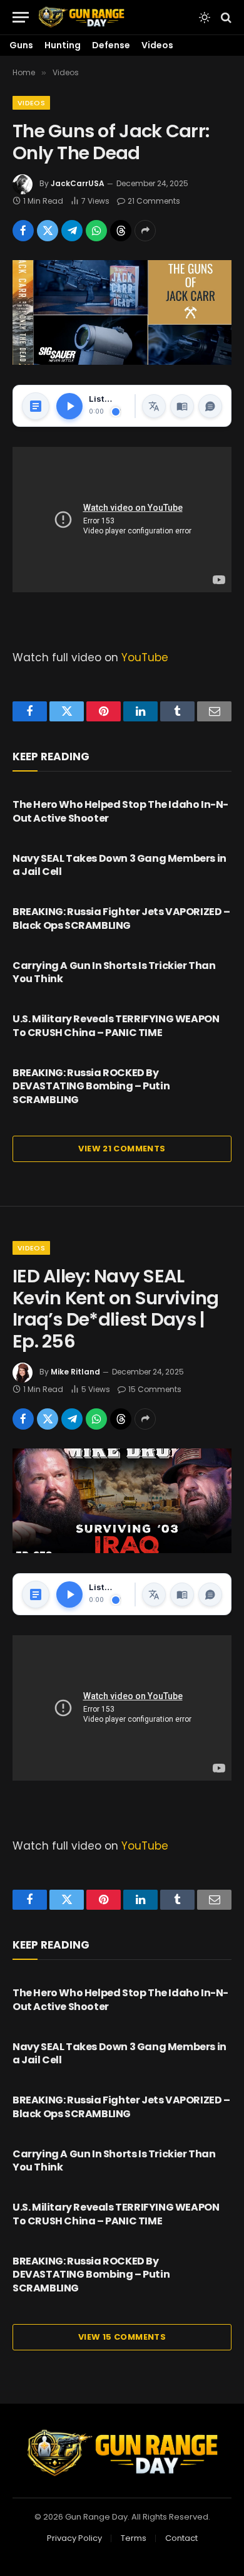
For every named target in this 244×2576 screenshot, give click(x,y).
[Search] (225, 17)
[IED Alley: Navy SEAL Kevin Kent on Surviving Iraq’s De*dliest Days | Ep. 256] (122, 1501)
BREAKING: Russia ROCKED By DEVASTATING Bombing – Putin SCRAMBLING (91, 1086)
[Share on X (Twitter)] (48, 231)
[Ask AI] (210, 406)
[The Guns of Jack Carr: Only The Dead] (122, 312)
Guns (21, 45)
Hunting (63, 45)
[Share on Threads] (121, 231)
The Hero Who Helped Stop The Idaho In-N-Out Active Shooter (120, 811)
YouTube (145, 657)
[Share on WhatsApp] (96, 231)
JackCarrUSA (78, 183)
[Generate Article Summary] (36, 406)
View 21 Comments (122, 1149)
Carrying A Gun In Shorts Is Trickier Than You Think (114, 972)
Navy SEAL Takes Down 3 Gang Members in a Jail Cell (119, 865)
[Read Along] (182, 406)
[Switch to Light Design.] (205, 18)
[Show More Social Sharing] (145, 231)
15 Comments (155, 1389)
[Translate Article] (154, 406)
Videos (157, 45)
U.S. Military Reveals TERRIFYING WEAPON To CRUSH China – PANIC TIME (116, 1026)
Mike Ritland (75, 1372)
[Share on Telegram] (72, 231)
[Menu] (21, 17)
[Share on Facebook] (23, 231)
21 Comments (154, 201)
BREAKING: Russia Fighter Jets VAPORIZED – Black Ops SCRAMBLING (121, 919)
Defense (111, 45)
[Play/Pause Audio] (69, 406)
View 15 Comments (122, 2337)
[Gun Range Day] (81, 17)
